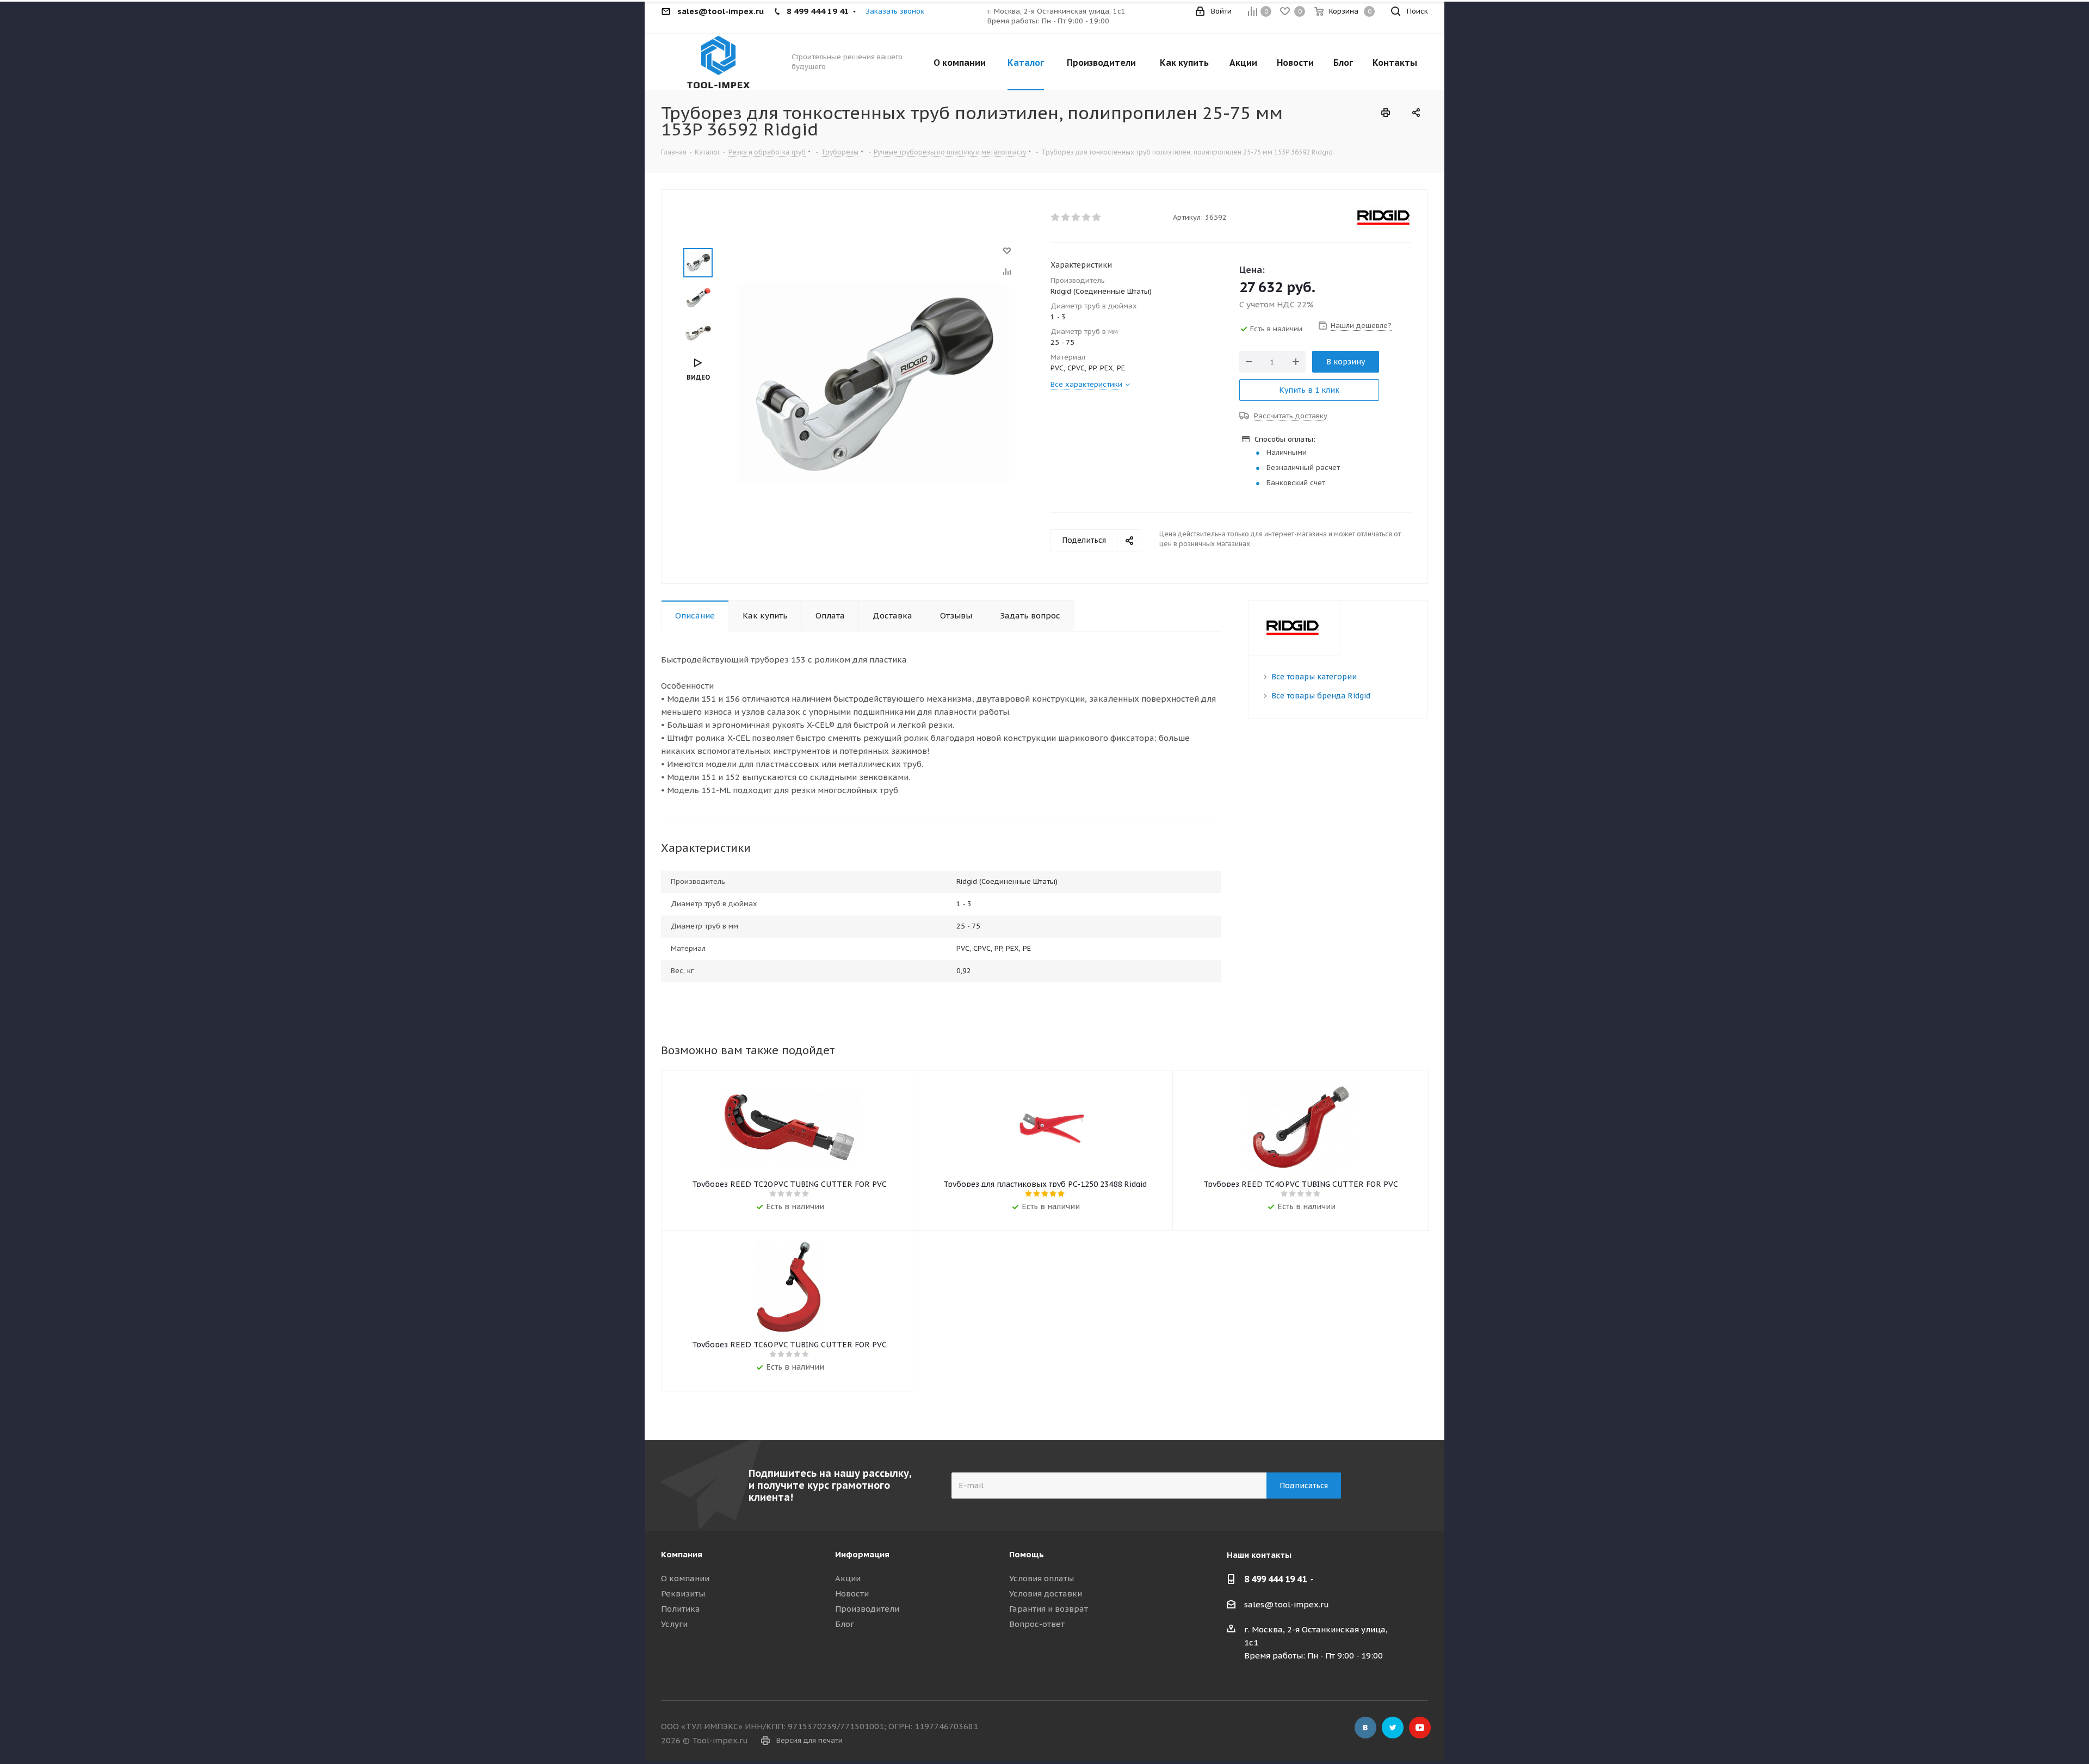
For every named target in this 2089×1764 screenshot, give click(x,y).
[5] (1097, 218)
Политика (681, 1609)
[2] (1066, 218)
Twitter (1393, 1728)
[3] (1076, 218)
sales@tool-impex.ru (1287, 1604)
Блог (845, 1624)
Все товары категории (1314, 677)
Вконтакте (1365, 1728)
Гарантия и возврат (1049, 1609)
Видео (698, 377)
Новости (852, 1593)
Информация (862, 1554)
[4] (1087, 218)
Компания (682, 1554)
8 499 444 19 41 (1275, 1579)
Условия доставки (1046, 1593)
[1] (1056, 218)
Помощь (1027, 1554)
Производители (867, 1609)
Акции (848, 1578)
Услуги (674, 1624)
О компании (685, 1578)
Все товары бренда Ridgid (1321, 696)
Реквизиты (683, 1593)
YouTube (1420, 1728)
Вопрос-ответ (1037, 1624)
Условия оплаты (1042, 1578)
